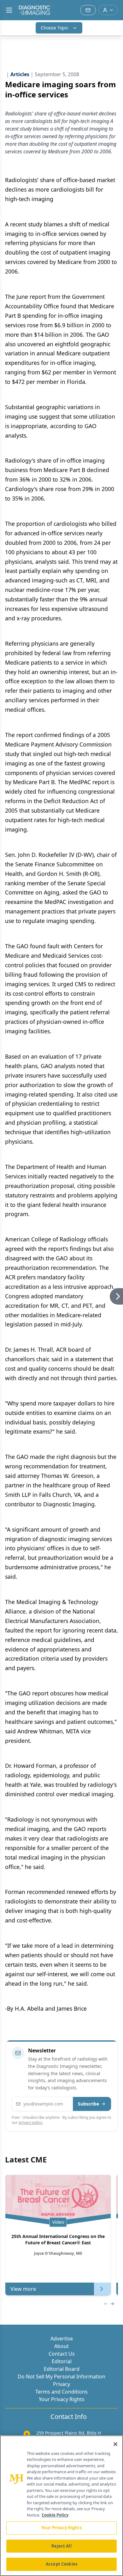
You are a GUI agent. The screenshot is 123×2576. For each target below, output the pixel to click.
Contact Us (62, 2354)
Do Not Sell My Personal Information (61, 2376)
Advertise (62, 2339)
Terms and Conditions (61, 2392)
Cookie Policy (55, 2515)
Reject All (61, 2546)
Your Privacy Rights (62, 2399)
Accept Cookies (61, 2564)
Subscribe (88, 2104)
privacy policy (30, 2122)
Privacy (61, 2384)
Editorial (62, 2361)
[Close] (115, 2444)
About (61, 2346)
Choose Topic (55, 28)
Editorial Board (62, 2369)
